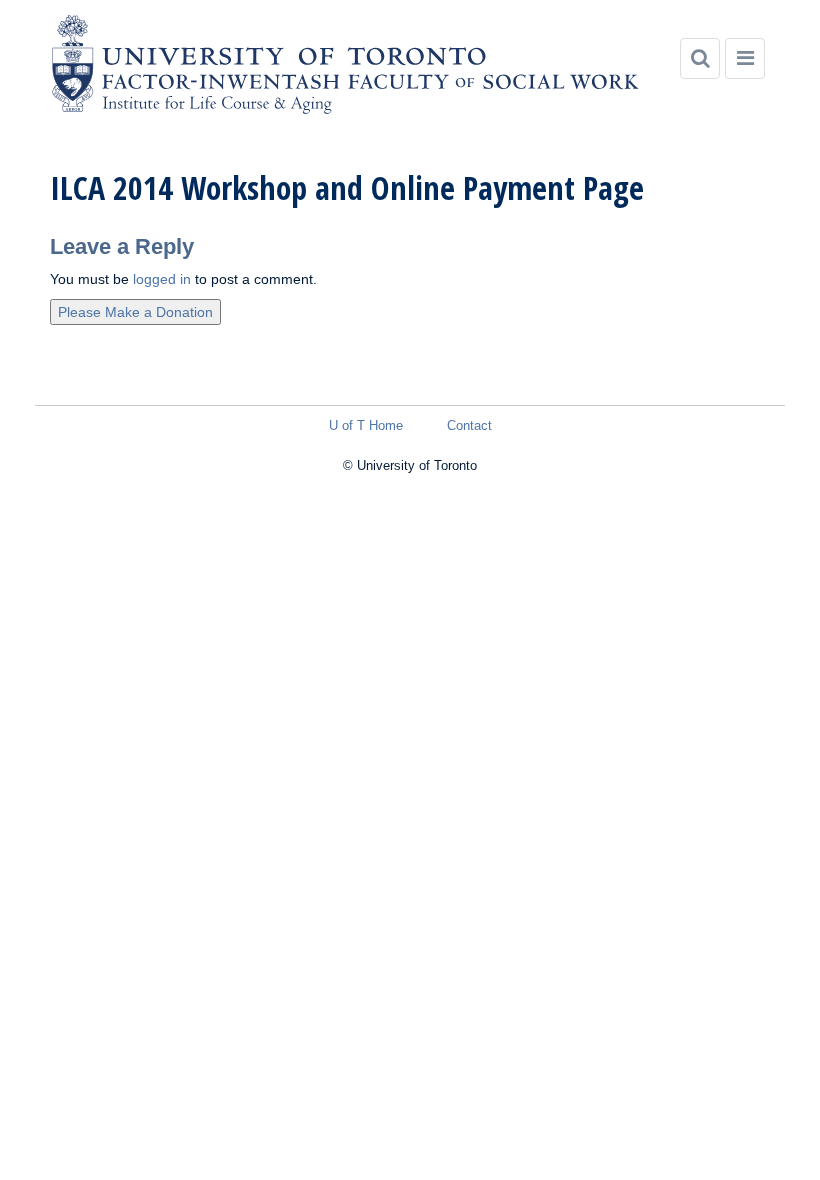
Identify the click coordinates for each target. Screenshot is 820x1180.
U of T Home (366, 425)
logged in (162, 279)
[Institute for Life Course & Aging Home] (345, 65)
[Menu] (745, 58)
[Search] (700, 58)
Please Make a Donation (135, 312)
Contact (469, 425)
